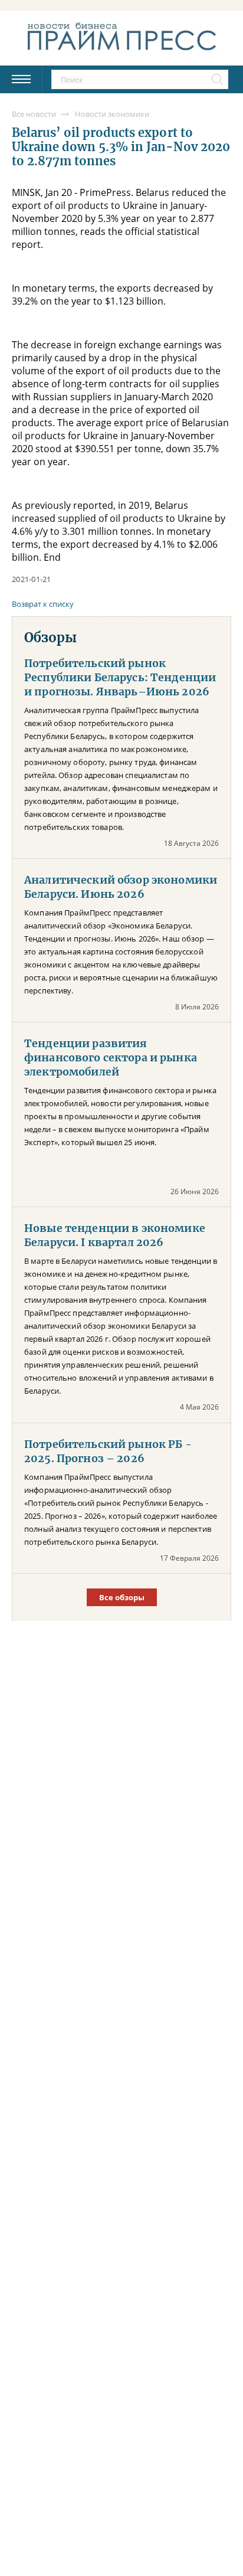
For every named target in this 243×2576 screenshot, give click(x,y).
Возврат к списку (43, 604)
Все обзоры (122, 1597)
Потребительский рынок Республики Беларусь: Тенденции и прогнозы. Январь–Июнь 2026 (120, 678)
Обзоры (50, 638)
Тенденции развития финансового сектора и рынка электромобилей (111, 1058)
